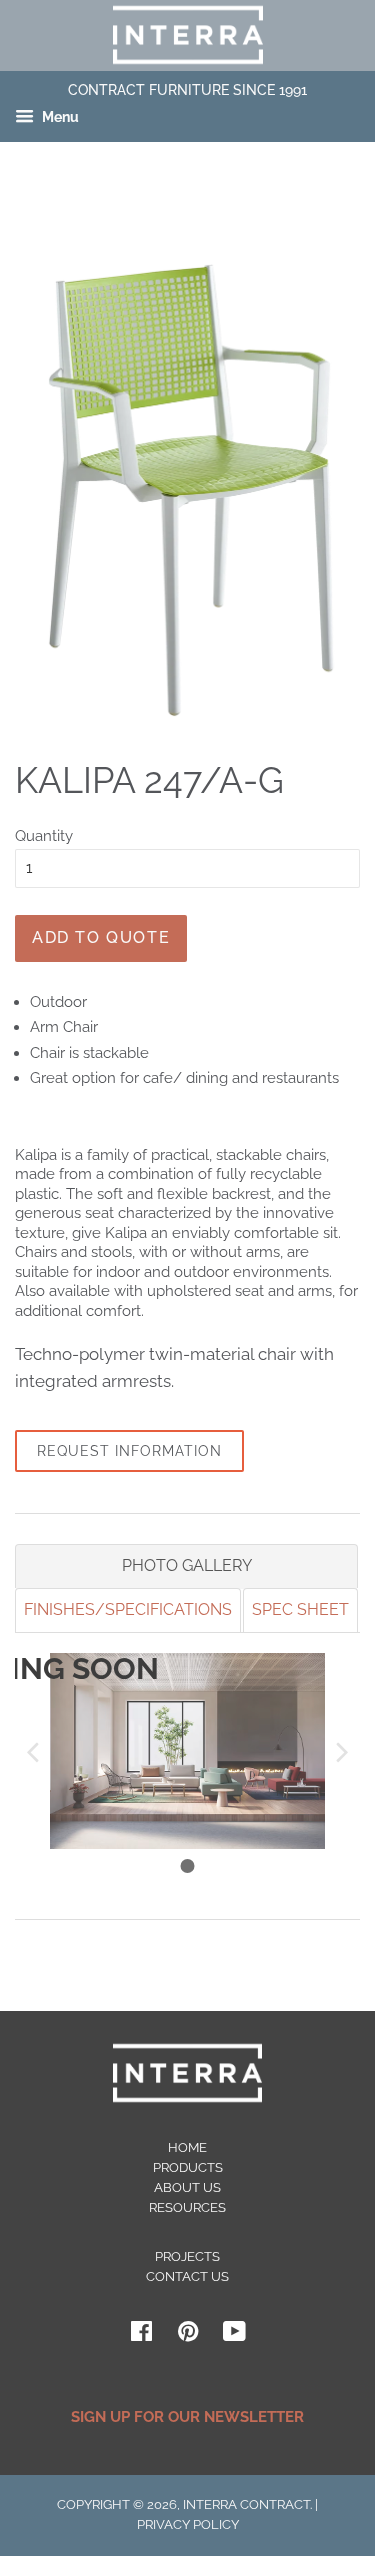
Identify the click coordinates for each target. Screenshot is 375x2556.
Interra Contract (246, 2504)
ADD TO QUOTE (101, 937)
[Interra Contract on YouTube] (234, 2335)
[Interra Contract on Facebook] (141, 2335)
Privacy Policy (188, 2524)
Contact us (187, 2276)
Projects (187, 2256)
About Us (187, 2187)
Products (188, 2167)
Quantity (44, 836)
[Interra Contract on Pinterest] (188, 2335)
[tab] (186, 1566)
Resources (187, 2207)
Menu (59, 118)
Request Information (129, 1451)
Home (187, 2147)
